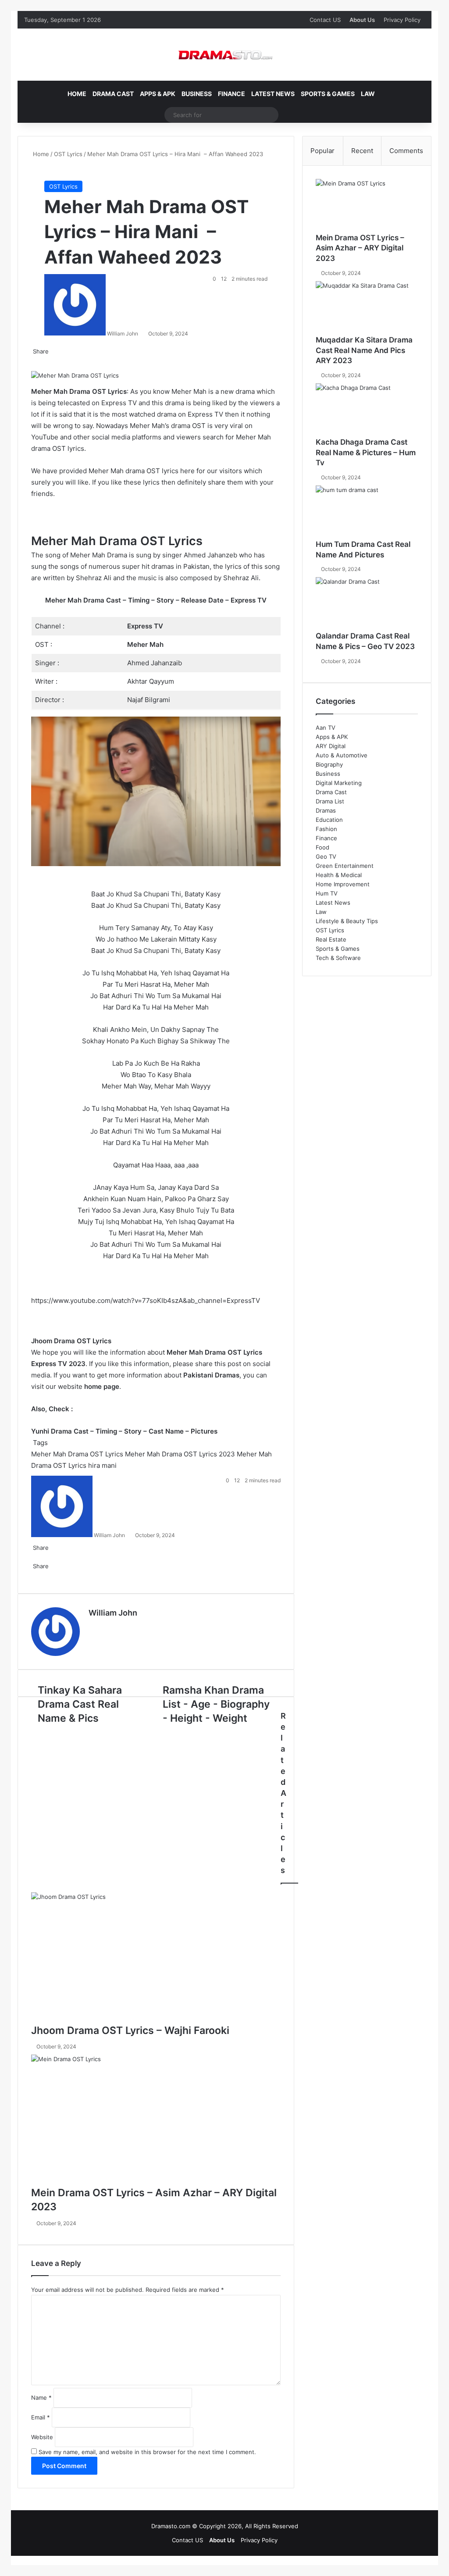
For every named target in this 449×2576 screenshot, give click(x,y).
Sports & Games (328, 94)
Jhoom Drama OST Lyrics (71, 1341)
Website (42, 2437)
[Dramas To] (224, 55)
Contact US (325, 20)
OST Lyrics (68, 154)
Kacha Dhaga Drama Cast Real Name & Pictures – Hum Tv (366, 453)
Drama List (330, 801)
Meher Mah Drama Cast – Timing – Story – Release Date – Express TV (156, 600)
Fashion (326, 829)
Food (322, 847)
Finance (232, 94)
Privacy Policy (402, 20)
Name (41, 2398)
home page (102, 1386)
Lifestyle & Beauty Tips (347, 921)
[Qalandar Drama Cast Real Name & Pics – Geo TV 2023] (367, 604)
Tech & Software (338, 958)
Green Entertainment (345, 866)
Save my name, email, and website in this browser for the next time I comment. (147, 2452)
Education (329, 820)
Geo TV (326, 856)
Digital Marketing (339, 783)
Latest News (273, 94)
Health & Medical (339, 875)
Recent (362, 151)
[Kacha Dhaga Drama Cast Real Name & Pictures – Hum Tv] (367, 410)
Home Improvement (343, 884)
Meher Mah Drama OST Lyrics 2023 (180, 1454)
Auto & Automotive (342, 755)
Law (368, 94)
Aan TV (326, 728)
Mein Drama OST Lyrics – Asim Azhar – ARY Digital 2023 (360, 248)
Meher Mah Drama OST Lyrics (77, 1454)
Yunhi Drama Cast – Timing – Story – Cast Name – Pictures (124, 1431)
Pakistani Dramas (211, 1375)
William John (123, 334)
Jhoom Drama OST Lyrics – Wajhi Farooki (130, 2030)
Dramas (326, 810)
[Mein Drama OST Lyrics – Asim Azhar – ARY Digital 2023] (156, 2120)
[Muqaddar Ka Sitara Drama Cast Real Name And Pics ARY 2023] (367, 308)
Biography (329, 764)
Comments (406, 151)
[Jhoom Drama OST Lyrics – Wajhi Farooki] (156, 1958)
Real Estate (331, 939)
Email (41, 2417)
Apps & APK (158, 94)
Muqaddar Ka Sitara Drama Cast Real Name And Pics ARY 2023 (364, 350)
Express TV (145, 626)
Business (197, 94)
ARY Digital (331, 746)
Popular (322, 151)
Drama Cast (113, 94)
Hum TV (327, 893)
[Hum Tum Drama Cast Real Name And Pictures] (367, 512)
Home (77, 94)
